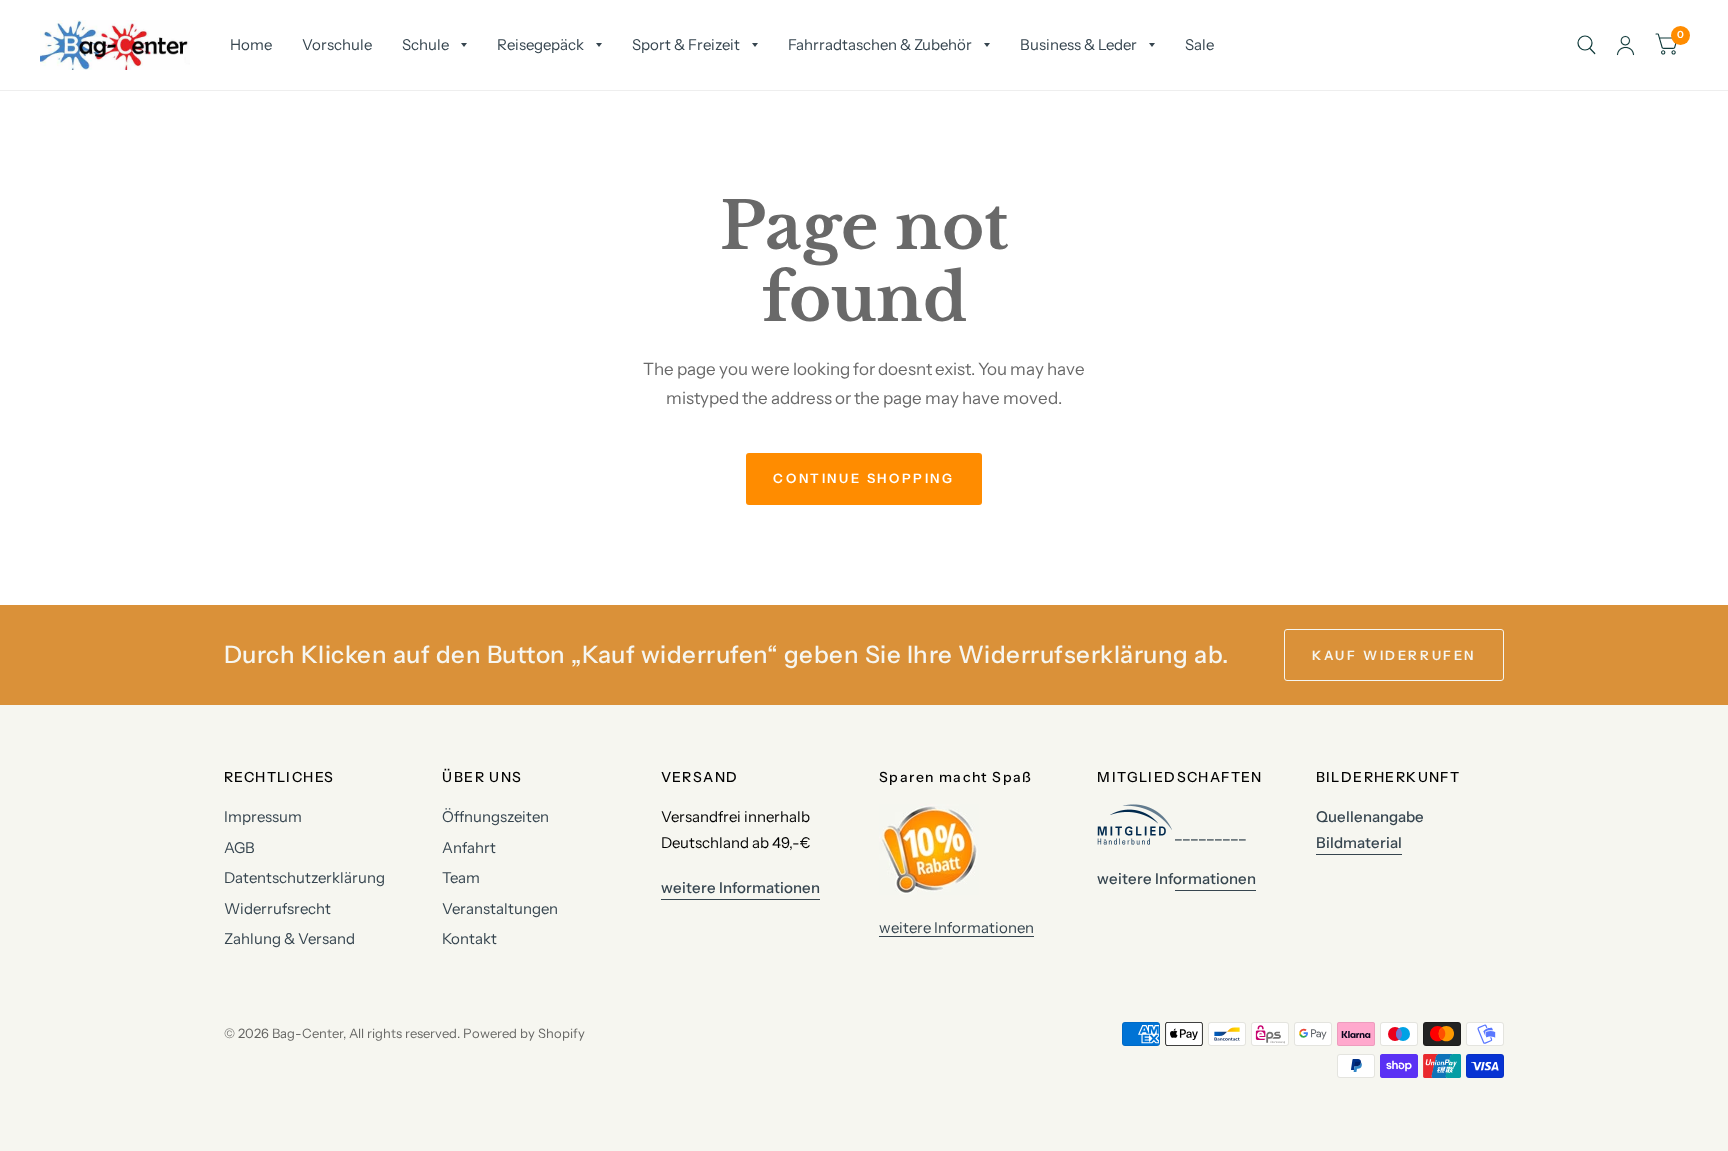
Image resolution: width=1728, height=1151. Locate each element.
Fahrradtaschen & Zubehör (880, 44)
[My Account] (1625, 45)
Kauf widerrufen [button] (1394, 655)
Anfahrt (469, 847)
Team (461, 877)
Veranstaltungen (500, 908)
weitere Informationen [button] (740, 887)
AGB (239, 847)
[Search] (1586, 45)
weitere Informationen (956, 927)
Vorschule (337, 44)
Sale (1199, 44)
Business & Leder (1078, 44)
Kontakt (469, 938)
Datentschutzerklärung (304, 877)
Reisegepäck (540, 44)
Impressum (263, 816)
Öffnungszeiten (495, 816)
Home (251, 44)
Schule (425, 44)
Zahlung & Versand (289, 938)
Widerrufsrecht (277, 908)
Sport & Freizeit (686, 44)
